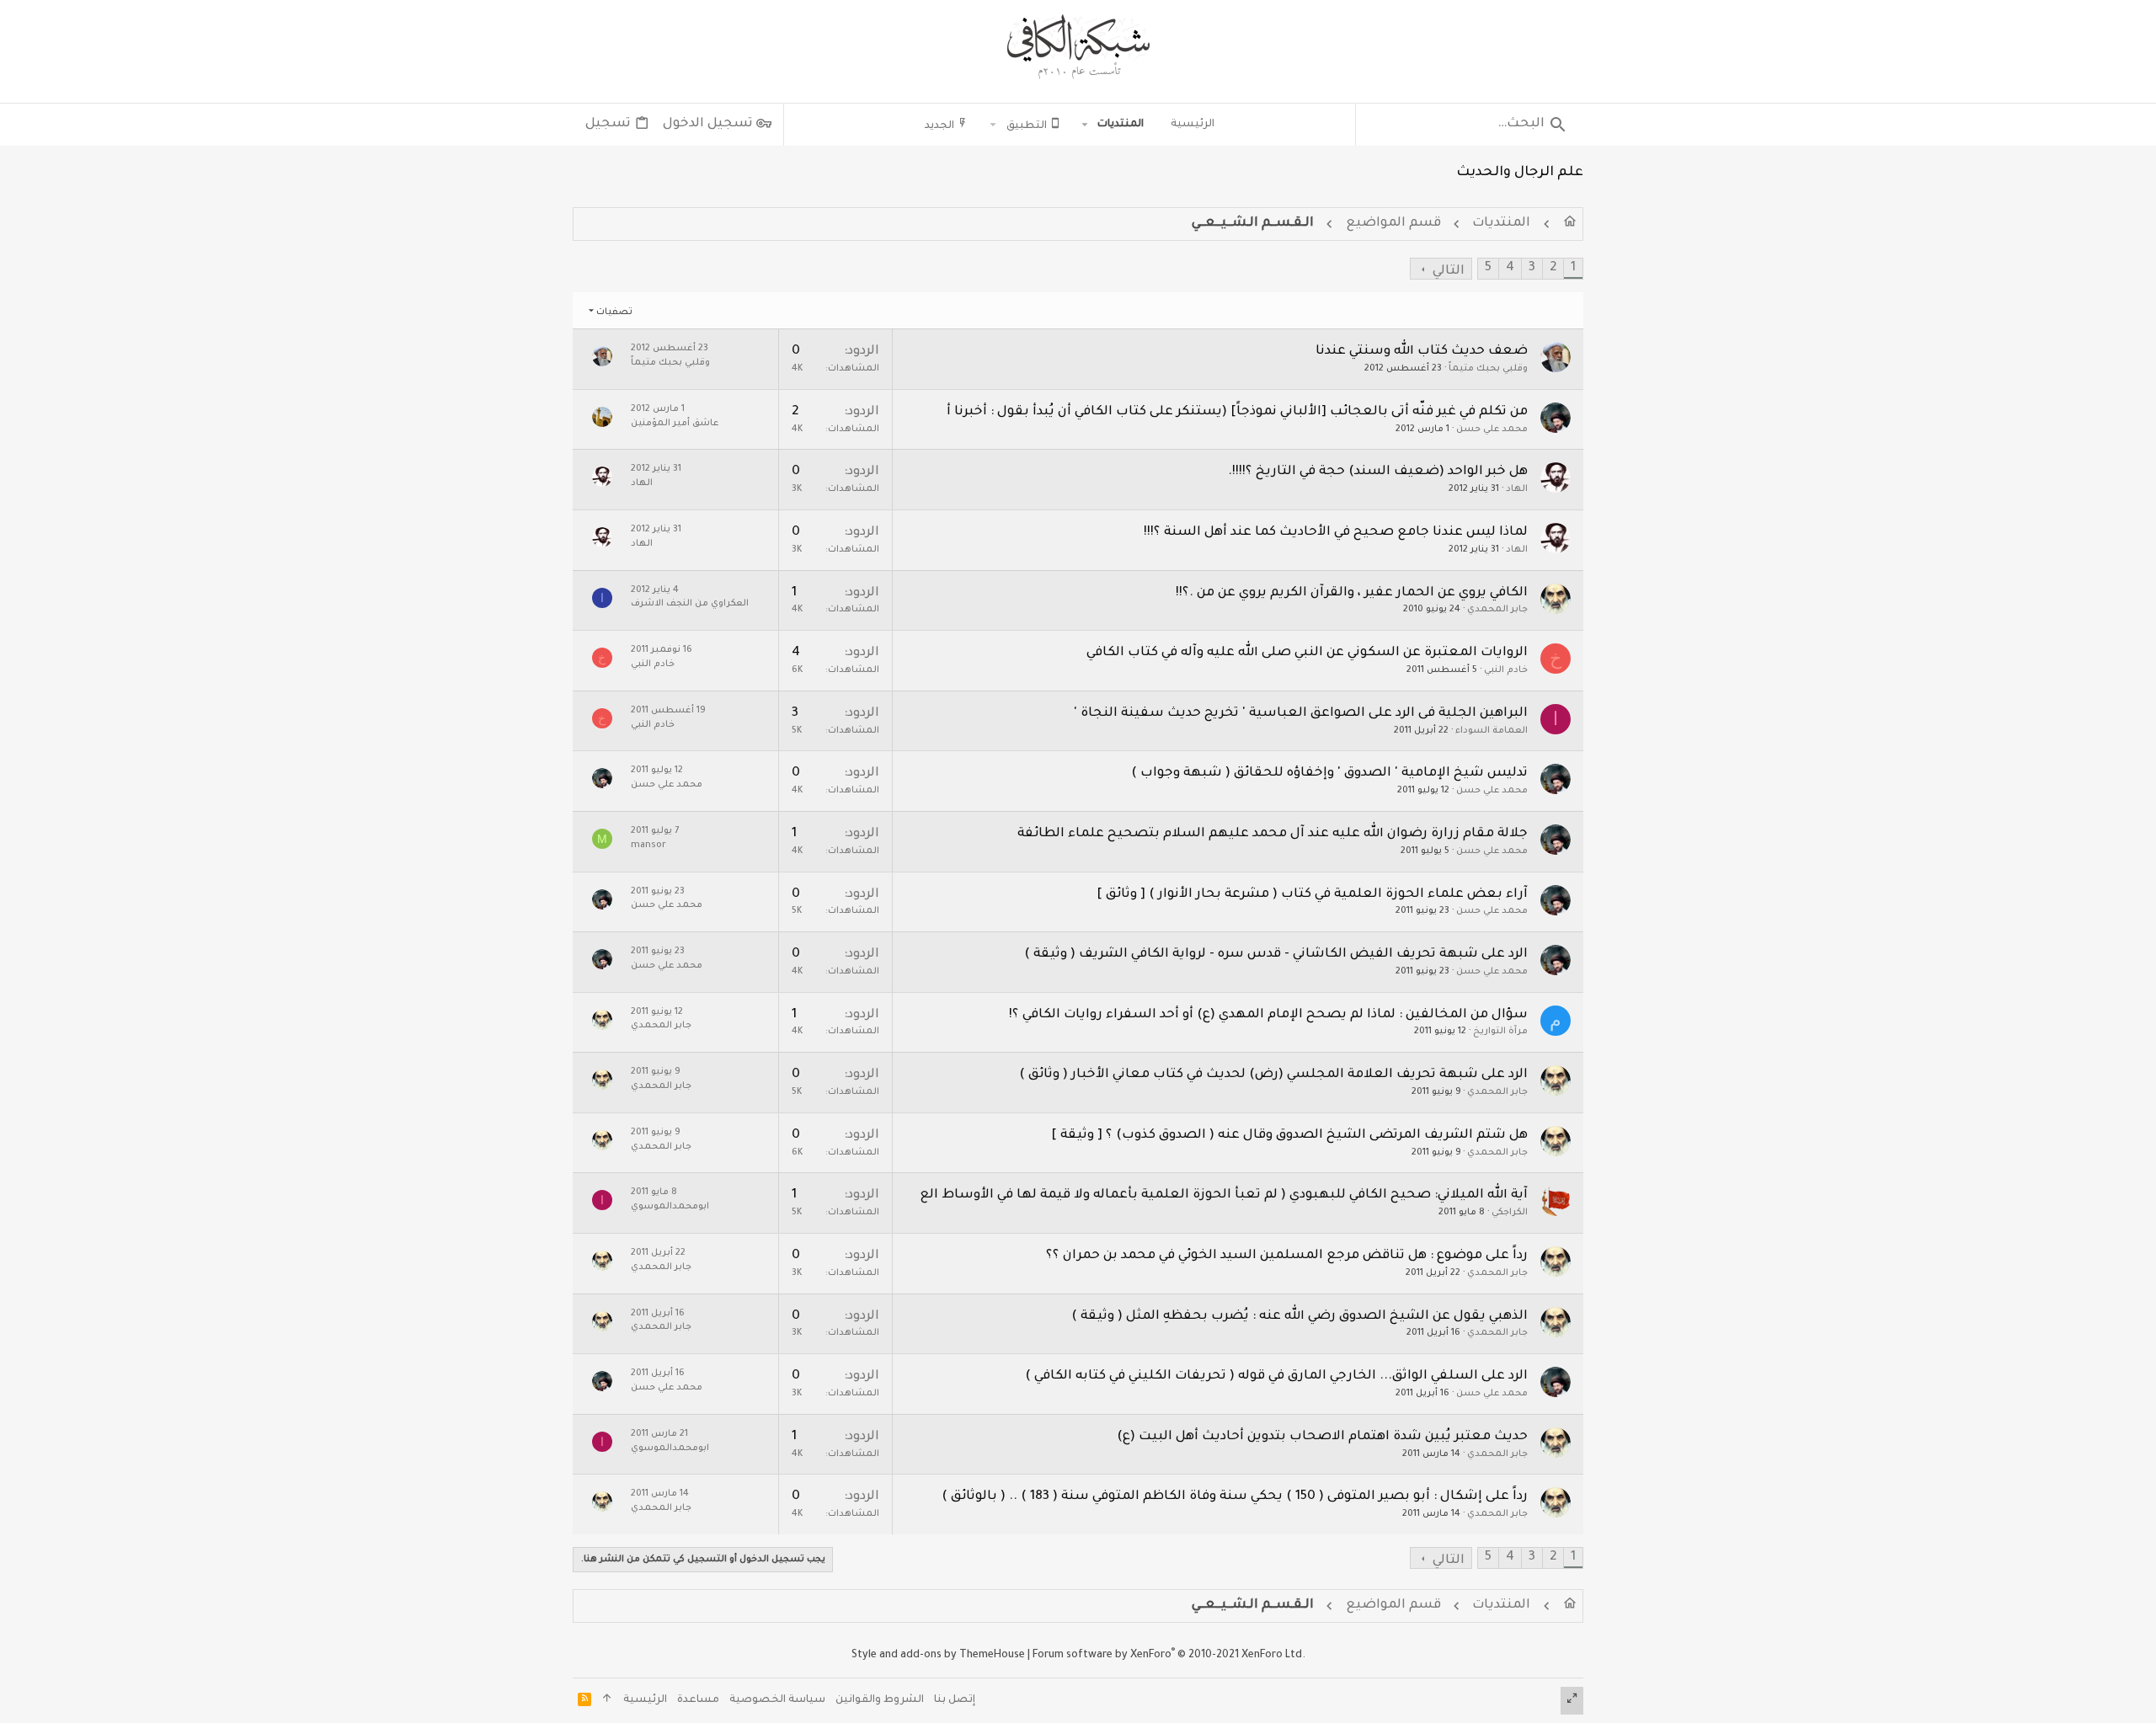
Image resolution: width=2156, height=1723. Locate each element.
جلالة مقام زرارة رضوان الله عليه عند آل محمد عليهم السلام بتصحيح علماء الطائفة (1273, 834)
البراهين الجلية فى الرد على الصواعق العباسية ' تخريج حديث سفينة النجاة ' (1301, 714)
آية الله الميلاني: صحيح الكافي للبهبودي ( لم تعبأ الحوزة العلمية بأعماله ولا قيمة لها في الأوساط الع (1224, 1195)
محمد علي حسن (1492, 429)
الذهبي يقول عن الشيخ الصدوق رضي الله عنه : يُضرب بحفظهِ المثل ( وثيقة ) (1299, 1317)
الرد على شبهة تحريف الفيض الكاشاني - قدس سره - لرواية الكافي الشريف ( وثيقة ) (1276, 955)
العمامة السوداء (1492, 731)
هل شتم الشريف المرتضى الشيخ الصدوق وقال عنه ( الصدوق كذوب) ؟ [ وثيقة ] (1289, 1136)
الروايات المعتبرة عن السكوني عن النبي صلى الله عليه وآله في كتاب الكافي (1307, 653)
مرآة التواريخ (1500, 1032)
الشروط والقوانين (880, 1700)
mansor (648, 845)
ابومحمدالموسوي (670, 1207)
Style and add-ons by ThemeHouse (938, 1656)
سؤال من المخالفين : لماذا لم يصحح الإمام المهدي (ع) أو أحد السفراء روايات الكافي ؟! (1268, 1015)
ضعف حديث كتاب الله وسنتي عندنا (1422, 352)
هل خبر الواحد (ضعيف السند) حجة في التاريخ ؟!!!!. (1378, 472)
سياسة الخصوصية (777, 1700)
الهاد (1517, 489)
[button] (1085, 125)
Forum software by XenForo (1169, 1656)
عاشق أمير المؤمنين (675, 424)
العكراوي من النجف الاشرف (690, 604)
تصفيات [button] (614, 312)
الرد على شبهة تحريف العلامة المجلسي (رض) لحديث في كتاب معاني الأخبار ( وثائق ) (1273, 1075)
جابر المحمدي (1497, 610)
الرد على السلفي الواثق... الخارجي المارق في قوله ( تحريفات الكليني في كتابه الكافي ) (1276, 1376)
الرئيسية (645, 1700)
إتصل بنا (955, 1700)
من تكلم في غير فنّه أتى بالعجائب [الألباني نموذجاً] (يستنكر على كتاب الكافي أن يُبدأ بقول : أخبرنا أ (1237, 412)
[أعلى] (607, 1701)
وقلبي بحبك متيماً (1488, 369)
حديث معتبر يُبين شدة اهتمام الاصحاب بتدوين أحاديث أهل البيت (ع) (1322, 1437)
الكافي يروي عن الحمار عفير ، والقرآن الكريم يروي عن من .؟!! (1352, 593)
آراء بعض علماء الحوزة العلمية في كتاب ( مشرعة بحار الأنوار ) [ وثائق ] (1312, 895)
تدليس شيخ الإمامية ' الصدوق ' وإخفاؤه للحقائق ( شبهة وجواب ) (1329, 773)
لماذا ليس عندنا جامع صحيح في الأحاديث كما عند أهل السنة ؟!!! (1336, 533)
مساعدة (698, 1700)
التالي (1449, 272)
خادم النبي (1506, 670)
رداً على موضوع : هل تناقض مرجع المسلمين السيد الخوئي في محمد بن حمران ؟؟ (1287, 1256)
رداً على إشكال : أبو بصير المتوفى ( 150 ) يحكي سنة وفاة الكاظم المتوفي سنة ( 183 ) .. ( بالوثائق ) (1235, 1497)
